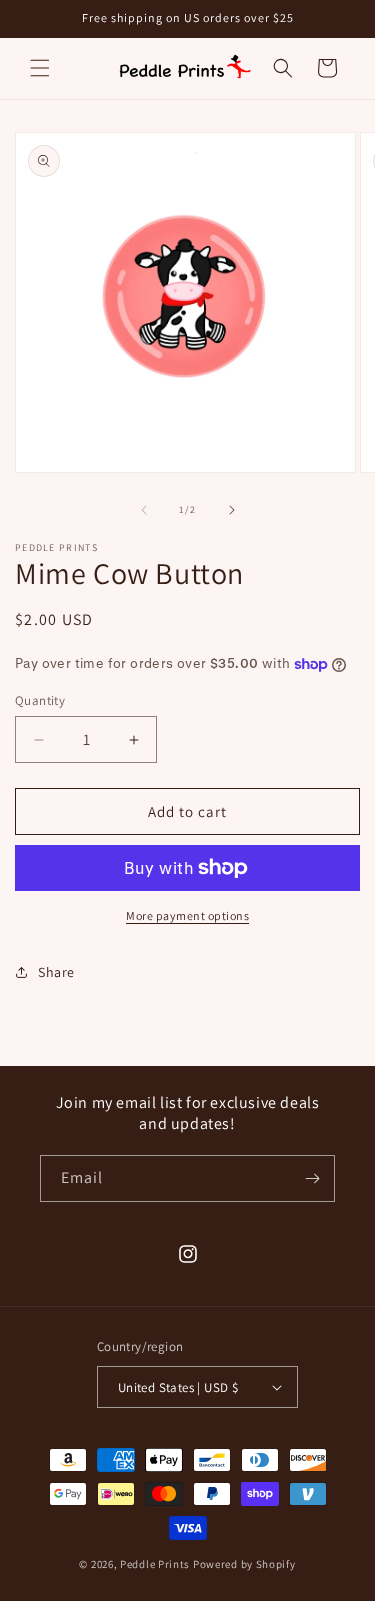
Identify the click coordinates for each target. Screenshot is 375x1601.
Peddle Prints (155, 1564)
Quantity (40, 700)
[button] (40, 68)
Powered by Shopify (244, 1564)
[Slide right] (232, 510)
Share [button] (56, 972)
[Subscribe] (312, 1178)
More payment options (187, 915)
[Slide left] (144, 510)
